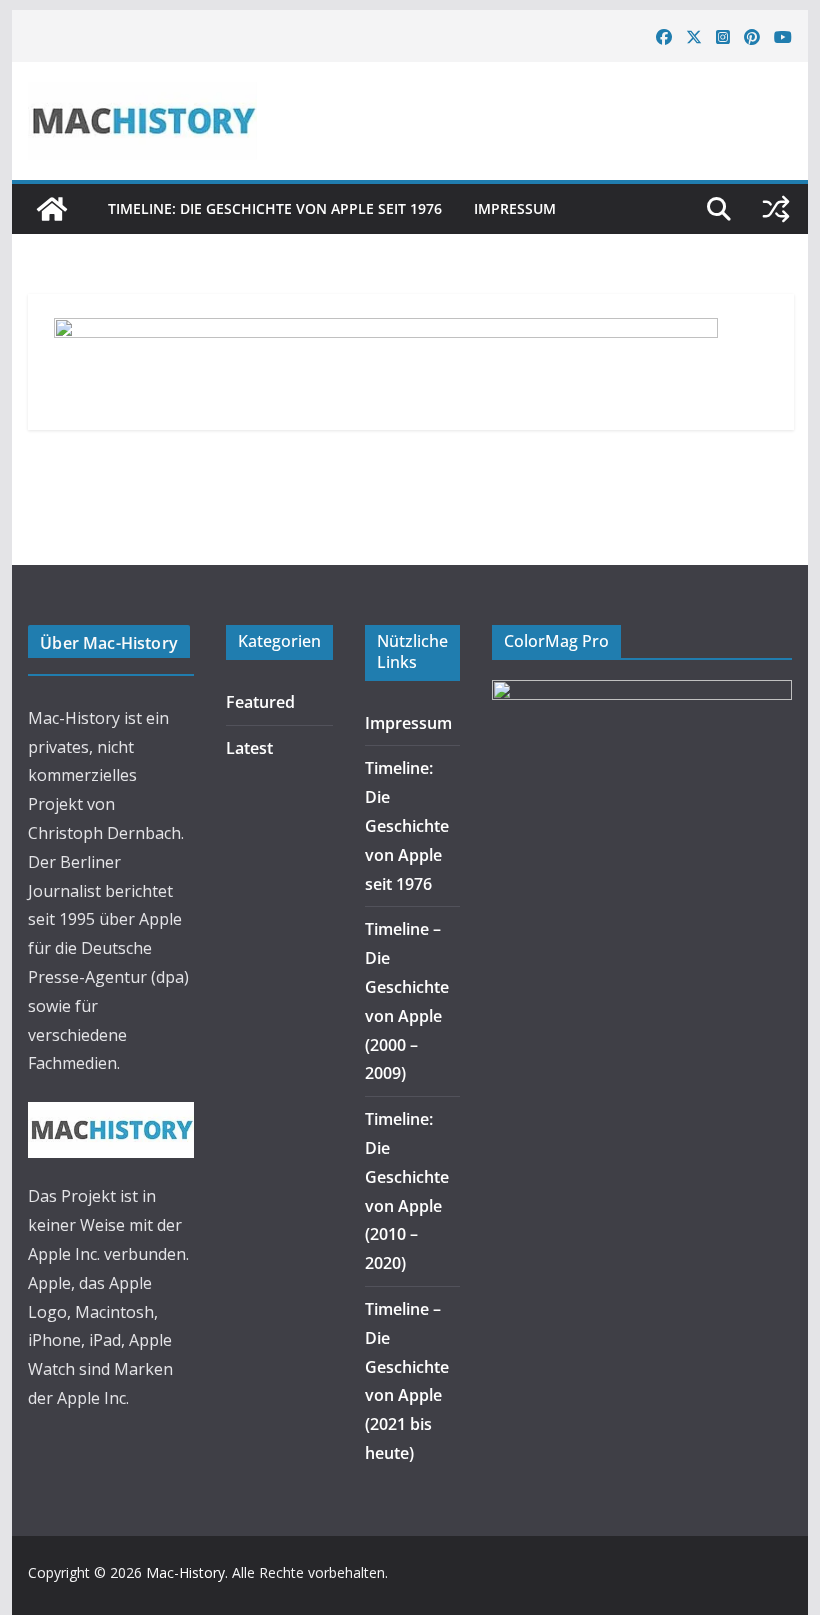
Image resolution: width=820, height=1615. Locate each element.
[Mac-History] (52, 209)
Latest (249, 748)
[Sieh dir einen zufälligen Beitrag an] (776, 209)
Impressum (515, 208)
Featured (260, 702)
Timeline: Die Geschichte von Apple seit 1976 (275, 208)
